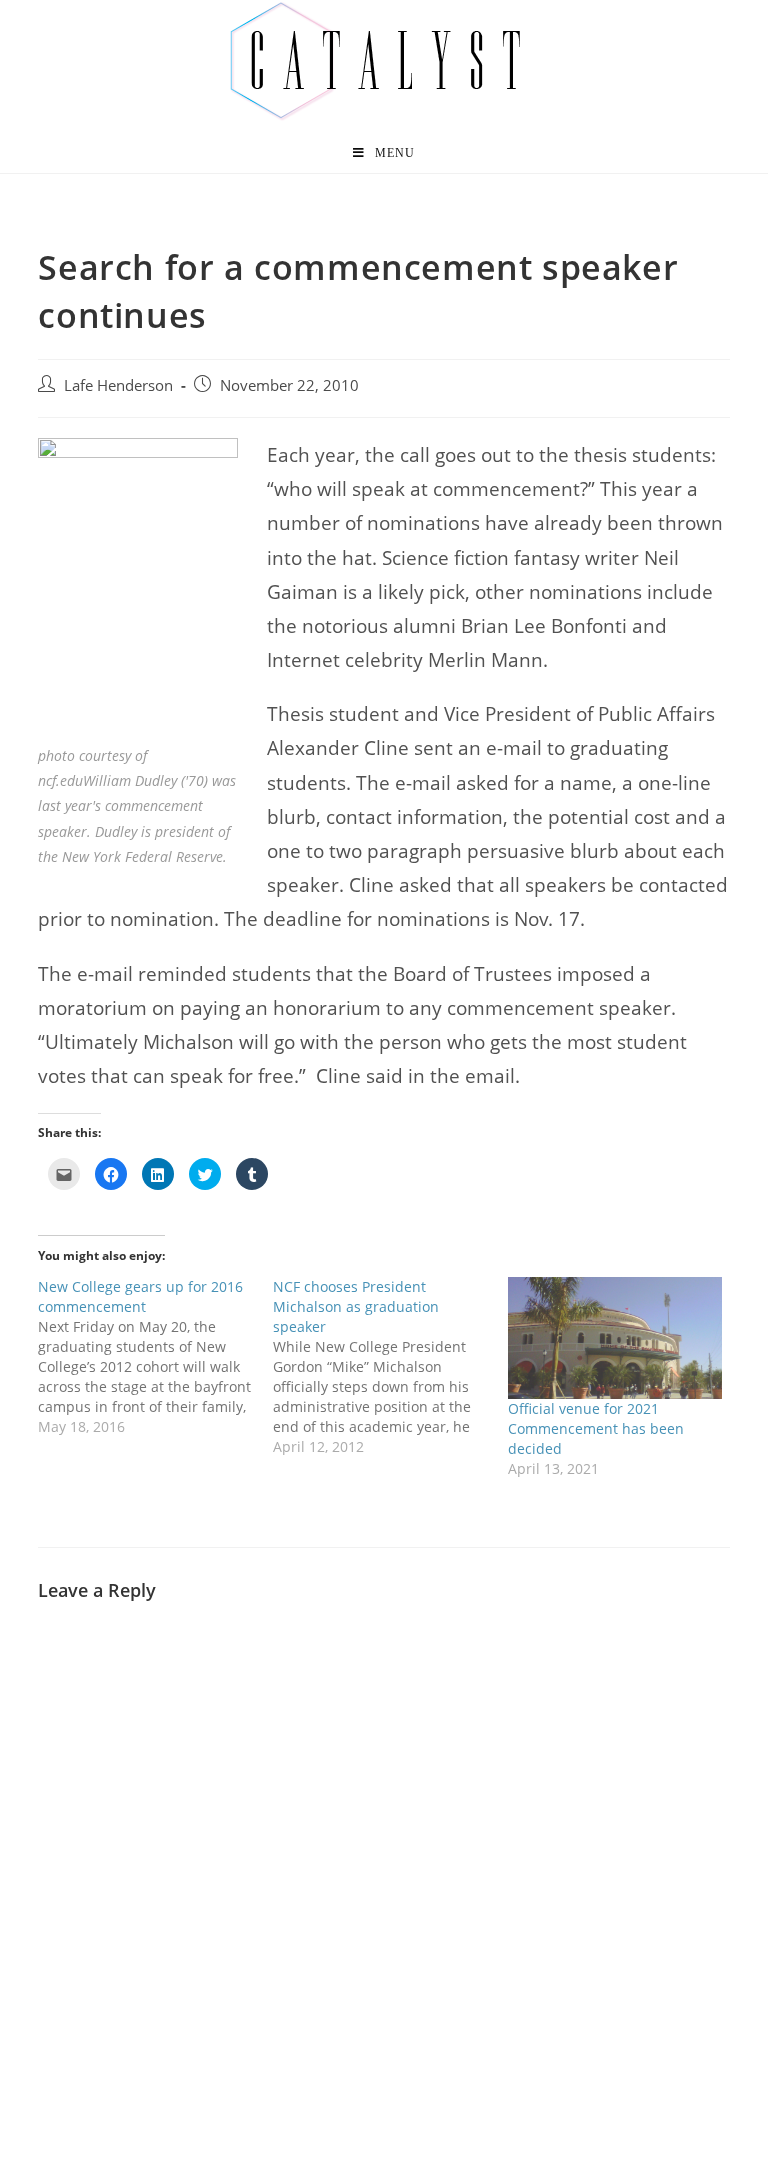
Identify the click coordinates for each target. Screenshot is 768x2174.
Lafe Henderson (118, 385)
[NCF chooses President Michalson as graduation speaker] (390, 1367)
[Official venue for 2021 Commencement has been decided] (615, 1338)
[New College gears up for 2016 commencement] (155, 1357)
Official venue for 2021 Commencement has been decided (596, 1428)
